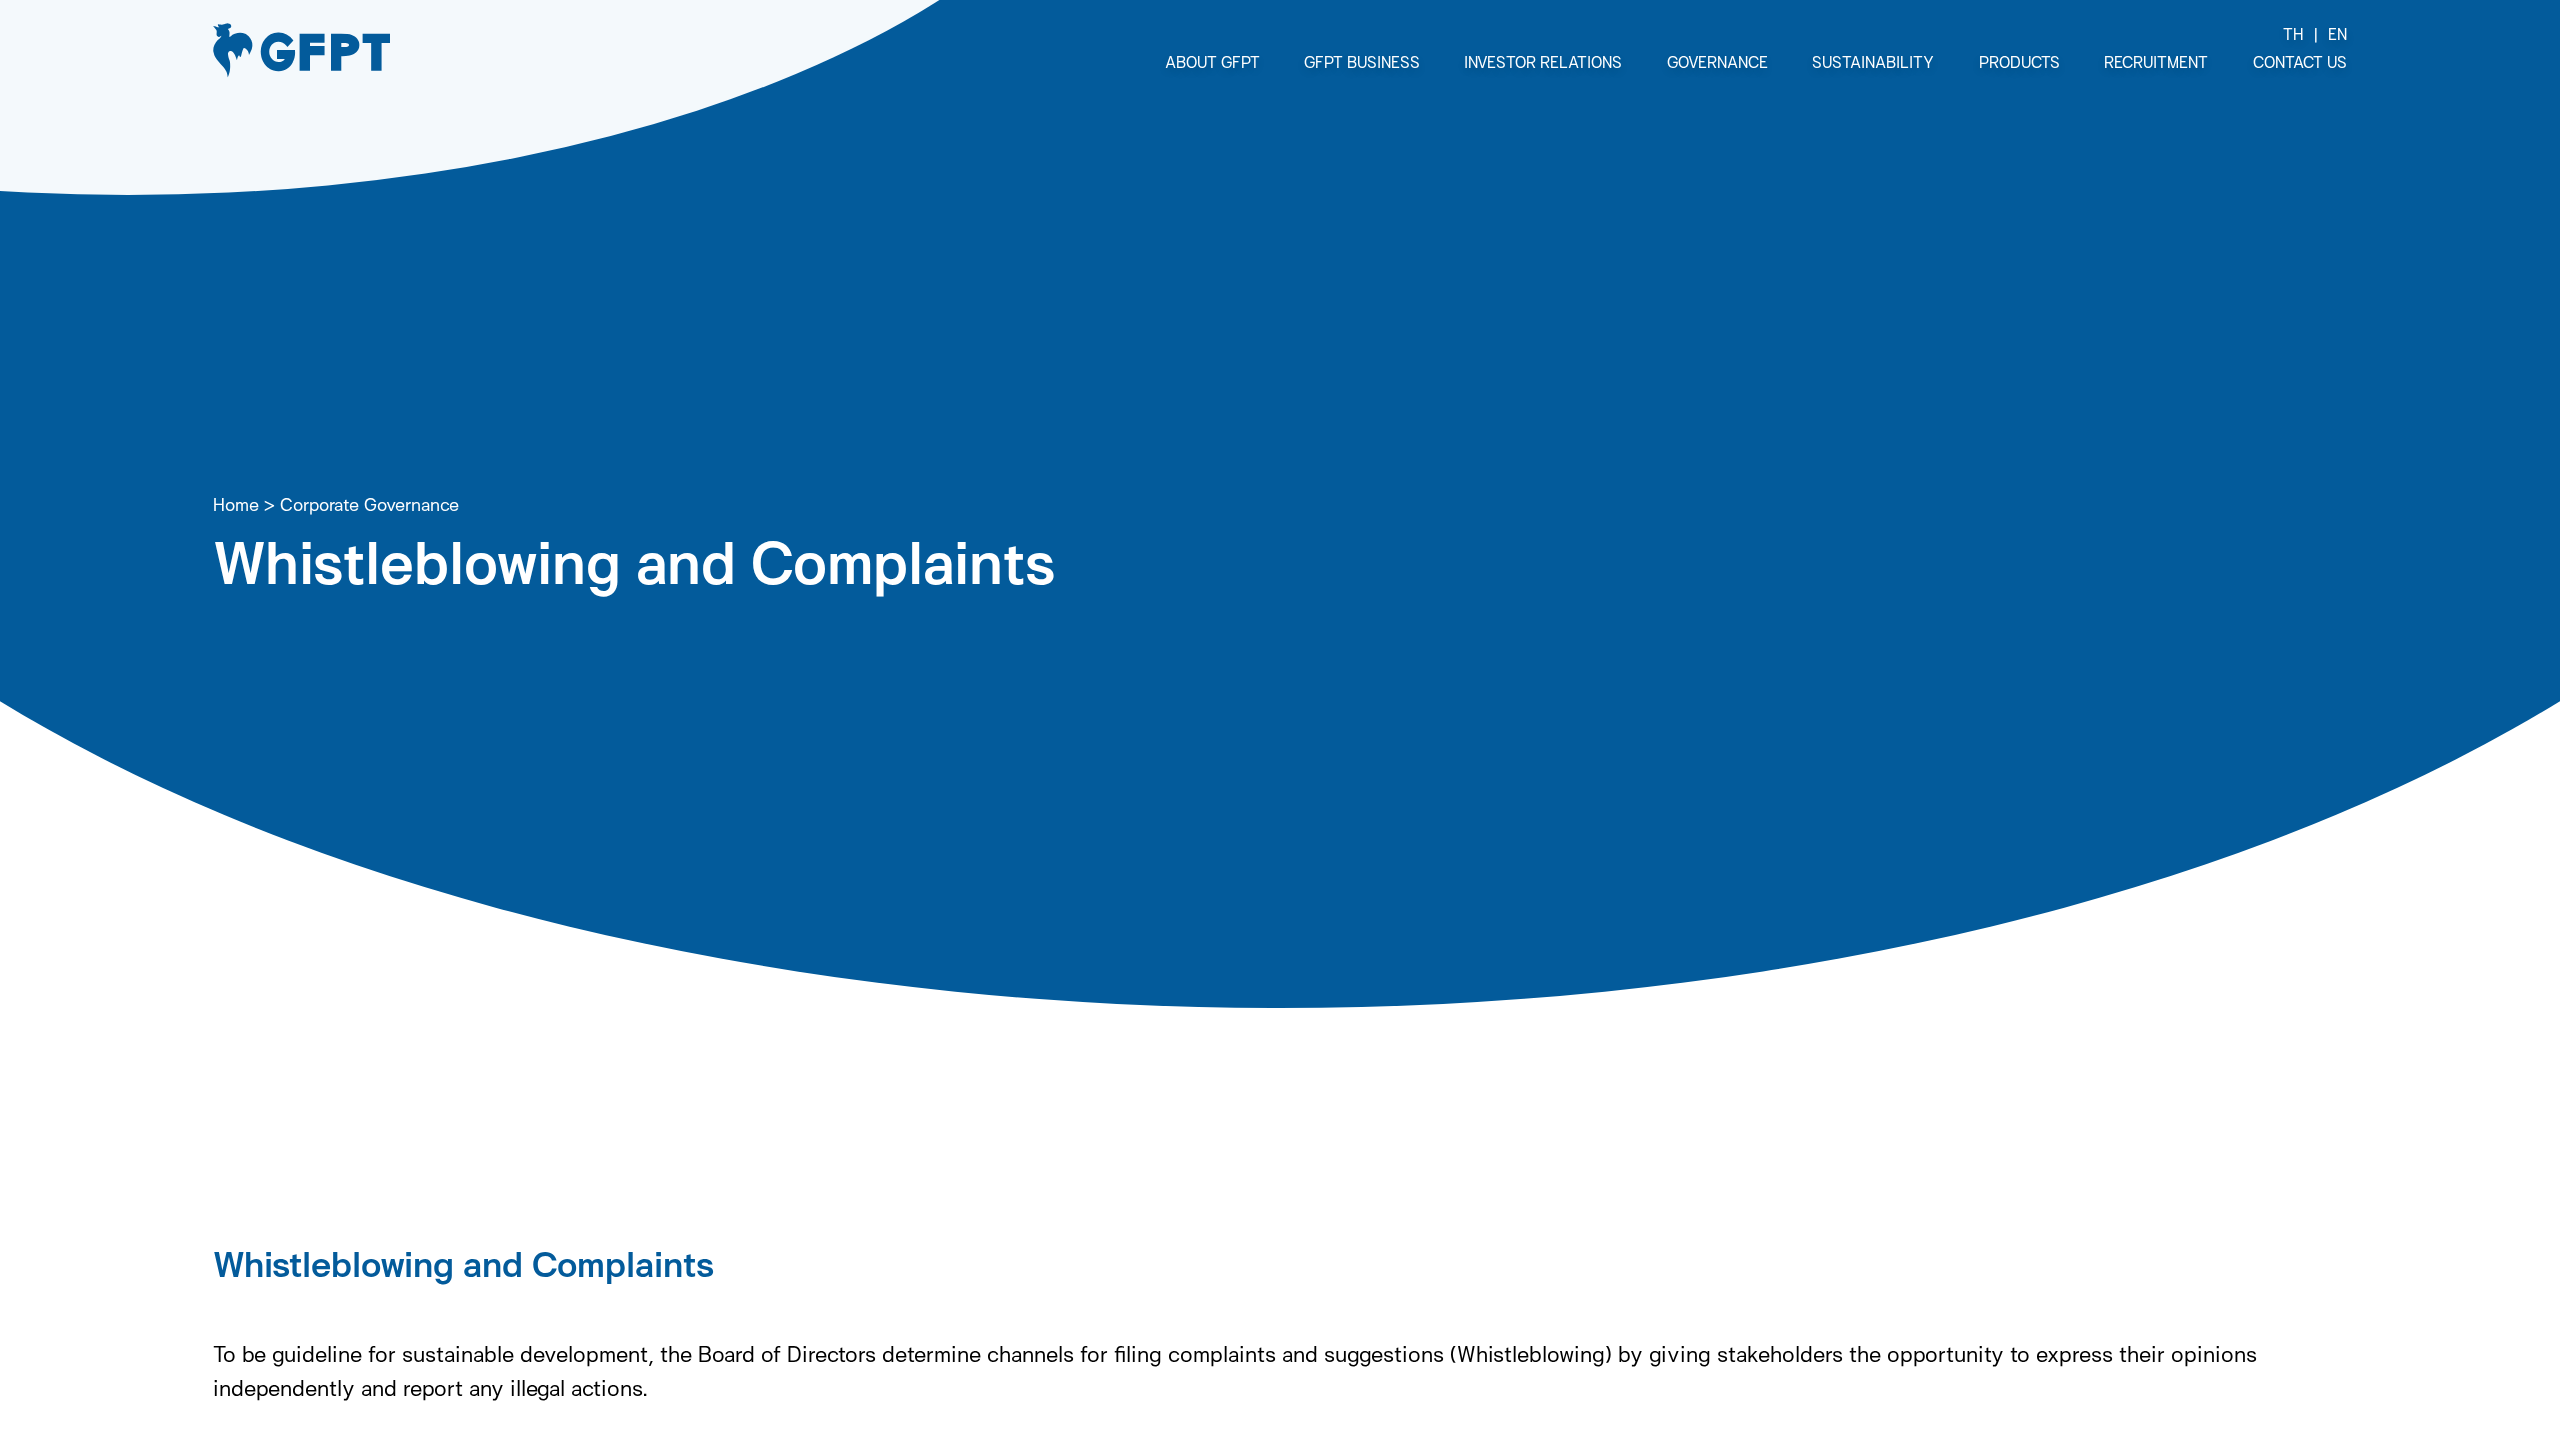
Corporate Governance (369, 504)
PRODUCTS (2019, 61)
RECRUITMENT (2156, 61)
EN (2337, 33)
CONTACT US (2300, 61)
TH (2293, 33)
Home (236, 504)
